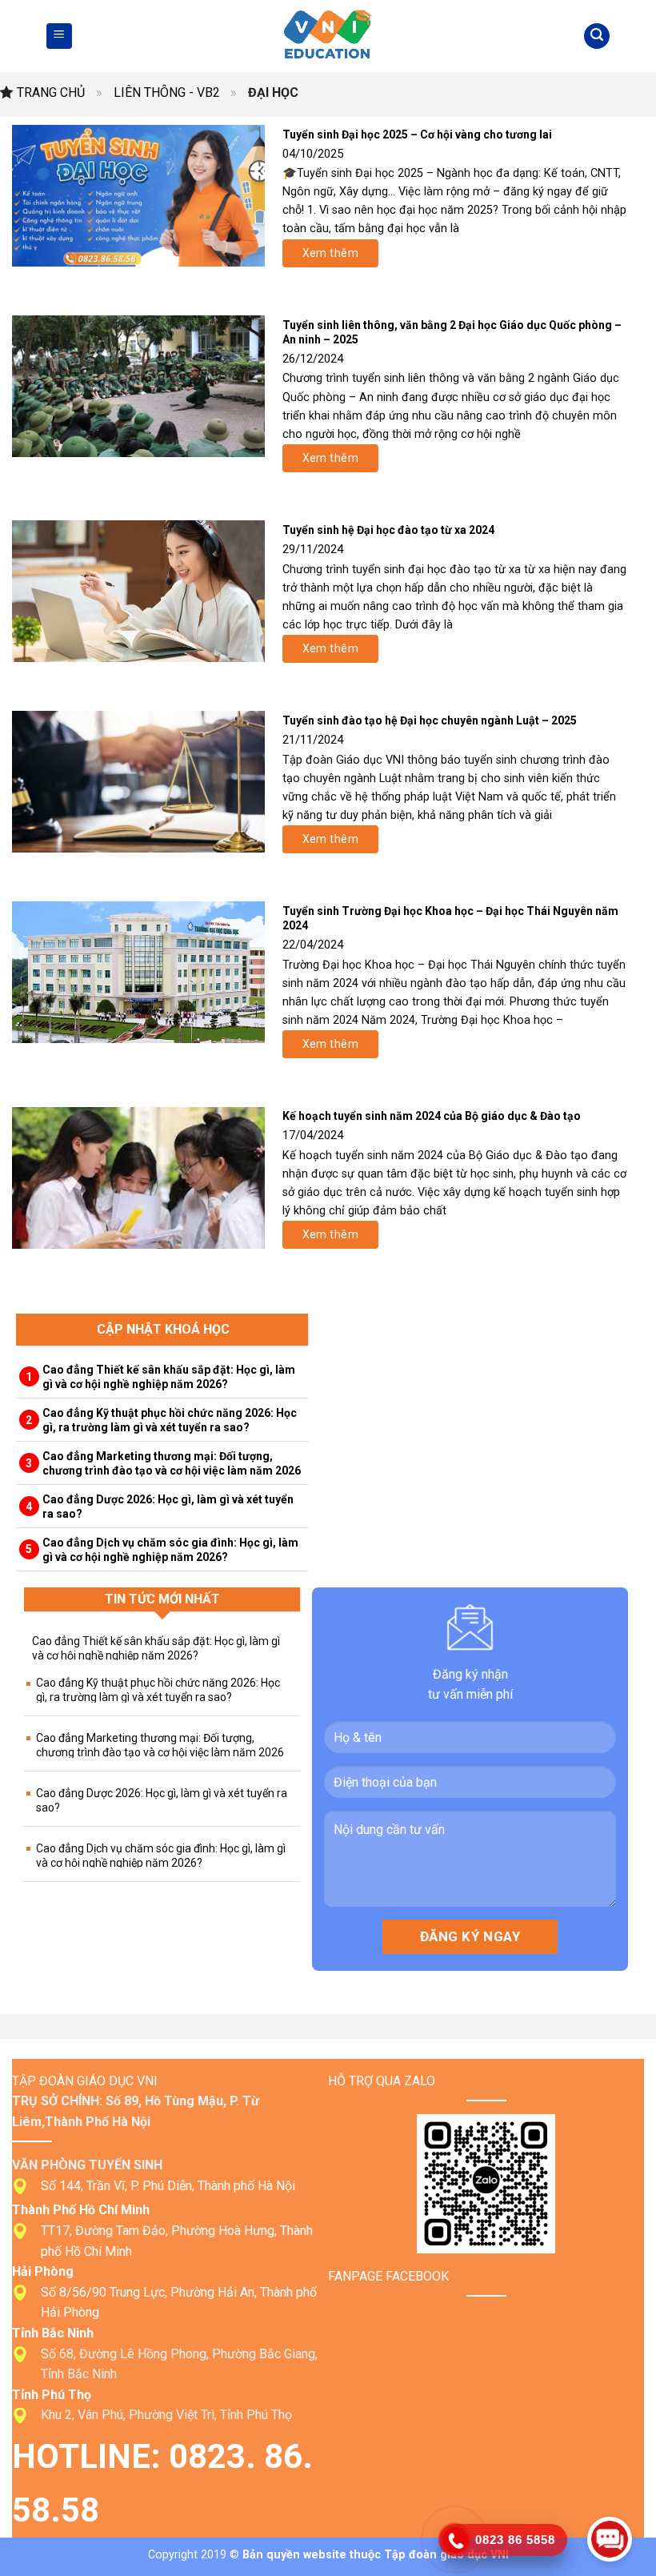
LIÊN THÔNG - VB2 (167, 92)
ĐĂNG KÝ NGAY (470, 1936)
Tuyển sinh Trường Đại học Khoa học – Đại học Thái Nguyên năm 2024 (450, 918)
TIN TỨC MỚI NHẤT (162, 1599)
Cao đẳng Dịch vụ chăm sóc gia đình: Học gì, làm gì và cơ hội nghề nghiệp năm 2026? (170, 1550)
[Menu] (59, 36)
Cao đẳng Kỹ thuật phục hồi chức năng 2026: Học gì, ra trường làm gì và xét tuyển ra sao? (170, 1420)
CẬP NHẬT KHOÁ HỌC (163, 1329)
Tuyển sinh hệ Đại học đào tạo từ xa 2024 (388, 530)
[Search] (597, 36)
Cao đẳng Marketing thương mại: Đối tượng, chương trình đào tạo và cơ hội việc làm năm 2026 (172, 1463)
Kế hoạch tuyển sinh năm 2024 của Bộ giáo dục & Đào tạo (432, 1116)
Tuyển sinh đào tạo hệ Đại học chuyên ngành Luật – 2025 (430, 720)
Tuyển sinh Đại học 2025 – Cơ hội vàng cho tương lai (417, 134)
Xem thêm (330, 253)
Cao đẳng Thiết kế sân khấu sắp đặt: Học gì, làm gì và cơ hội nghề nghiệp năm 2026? (169, 1377)
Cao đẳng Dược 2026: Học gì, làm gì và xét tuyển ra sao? (168, 1507)
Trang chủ (51, 92)
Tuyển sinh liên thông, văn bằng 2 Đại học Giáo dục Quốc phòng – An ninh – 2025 (452, 332)
